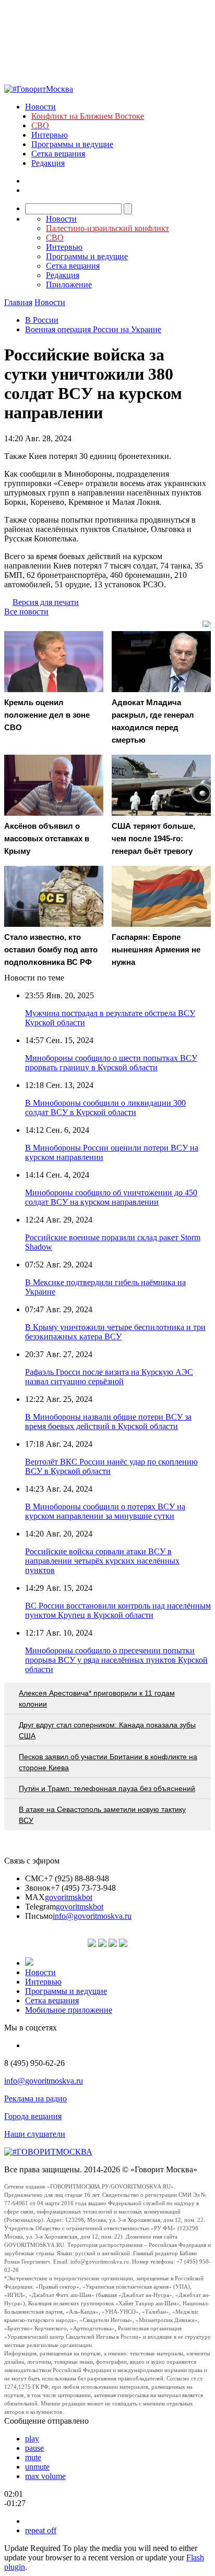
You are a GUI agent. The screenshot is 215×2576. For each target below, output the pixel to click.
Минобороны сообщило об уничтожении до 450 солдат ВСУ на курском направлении (111, 1197)
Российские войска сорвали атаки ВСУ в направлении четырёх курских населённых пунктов (102, 1561)
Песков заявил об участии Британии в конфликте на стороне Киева (108, 1762)
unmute (37, 2467)
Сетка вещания (58, 154)
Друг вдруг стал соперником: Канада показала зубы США (107, 1730)
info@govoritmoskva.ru (92, 1916)
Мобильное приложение (69, 2010)
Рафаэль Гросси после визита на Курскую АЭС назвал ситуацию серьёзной (109, 1377)
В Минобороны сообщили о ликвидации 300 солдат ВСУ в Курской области (105, 1108)
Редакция (48, 163)
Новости (40, 107)
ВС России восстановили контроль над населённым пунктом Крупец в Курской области (118, 1610)
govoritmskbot (69, 1897)
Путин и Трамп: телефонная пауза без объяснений (107, 1788)
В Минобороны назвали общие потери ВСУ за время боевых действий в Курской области (108, 1422)
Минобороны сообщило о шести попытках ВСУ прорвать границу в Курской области (111, 1063)
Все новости (26, 612)
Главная (18, 302)
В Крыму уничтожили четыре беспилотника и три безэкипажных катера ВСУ (115, 1332)
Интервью (50, 135)
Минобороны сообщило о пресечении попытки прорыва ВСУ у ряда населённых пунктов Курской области (116, 1660)
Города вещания (33, 2116)
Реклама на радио (35, 2099)
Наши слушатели (35, 2134)
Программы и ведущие (72, 144)
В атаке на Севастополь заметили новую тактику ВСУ (102, 1815)
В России (42, 320)
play (32, 2439)
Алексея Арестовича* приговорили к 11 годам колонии (97, 1698)
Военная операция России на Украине (93, 329)
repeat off (41, 2530)
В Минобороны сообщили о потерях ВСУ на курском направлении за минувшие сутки (105, 1511)
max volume (45, 2476)
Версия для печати (46, 602)
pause (34, 2448)
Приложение (69, 285)
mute (33, 2457)
